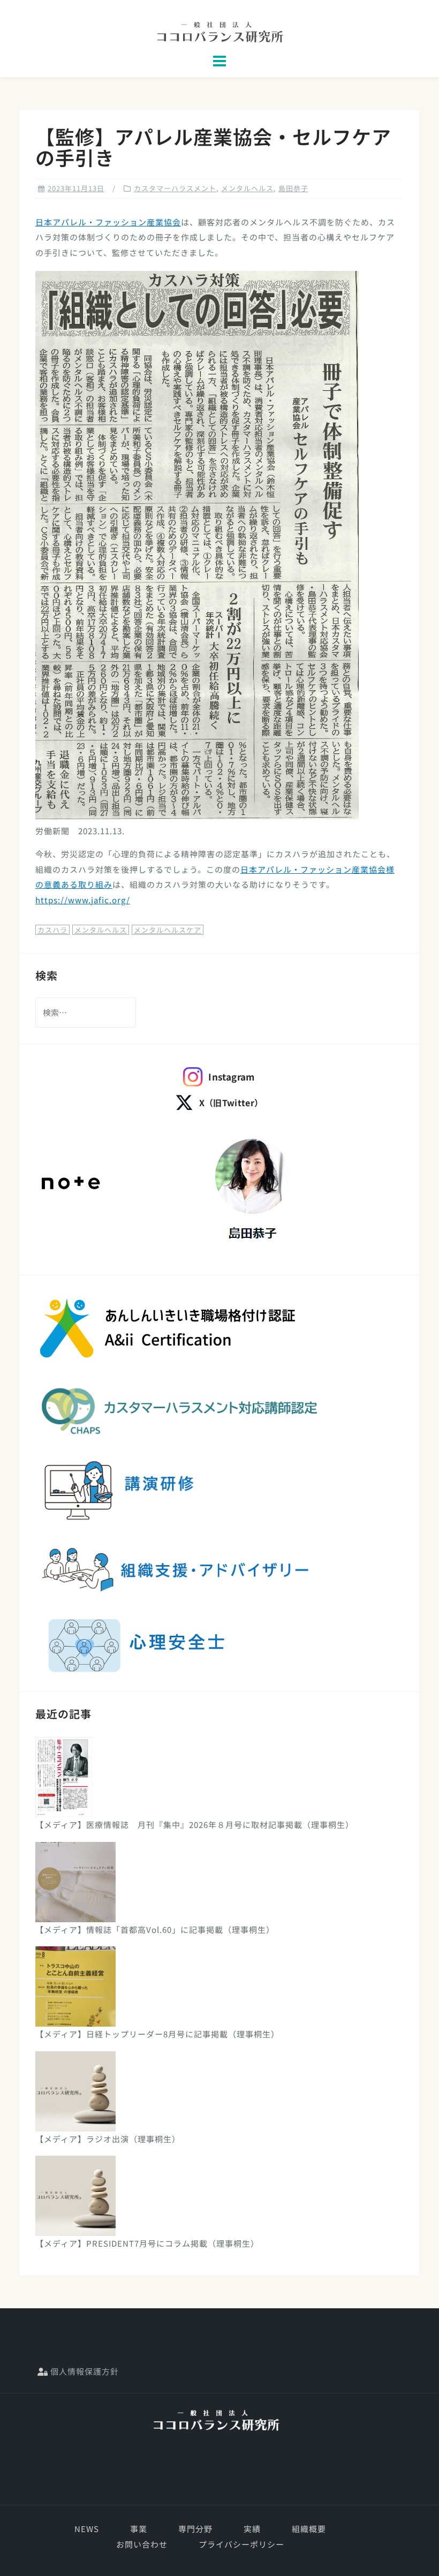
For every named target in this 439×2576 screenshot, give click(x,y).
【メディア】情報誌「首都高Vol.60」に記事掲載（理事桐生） (155, 1929)
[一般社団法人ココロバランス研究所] (216, 2420)
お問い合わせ (142, 2544)
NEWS (87, 2529)
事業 (139, 2529)
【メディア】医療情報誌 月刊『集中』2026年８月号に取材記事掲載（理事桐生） (195, 1825)
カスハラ (52, 930)
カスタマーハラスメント (175, 188)
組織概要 (309, 2529)
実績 (252, 2529)
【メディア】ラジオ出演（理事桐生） (108, 2139)
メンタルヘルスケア (168, 930)
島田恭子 (293, 188)
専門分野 (195, 2529)
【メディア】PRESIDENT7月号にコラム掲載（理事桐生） (147, 2243)
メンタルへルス (101, 930)
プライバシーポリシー (241, 2544)
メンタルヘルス (247, 188)
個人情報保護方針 (84, 2371)
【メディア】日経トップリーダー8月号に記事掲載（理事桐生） (157, 2034)
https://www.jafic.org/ (83, 900)
